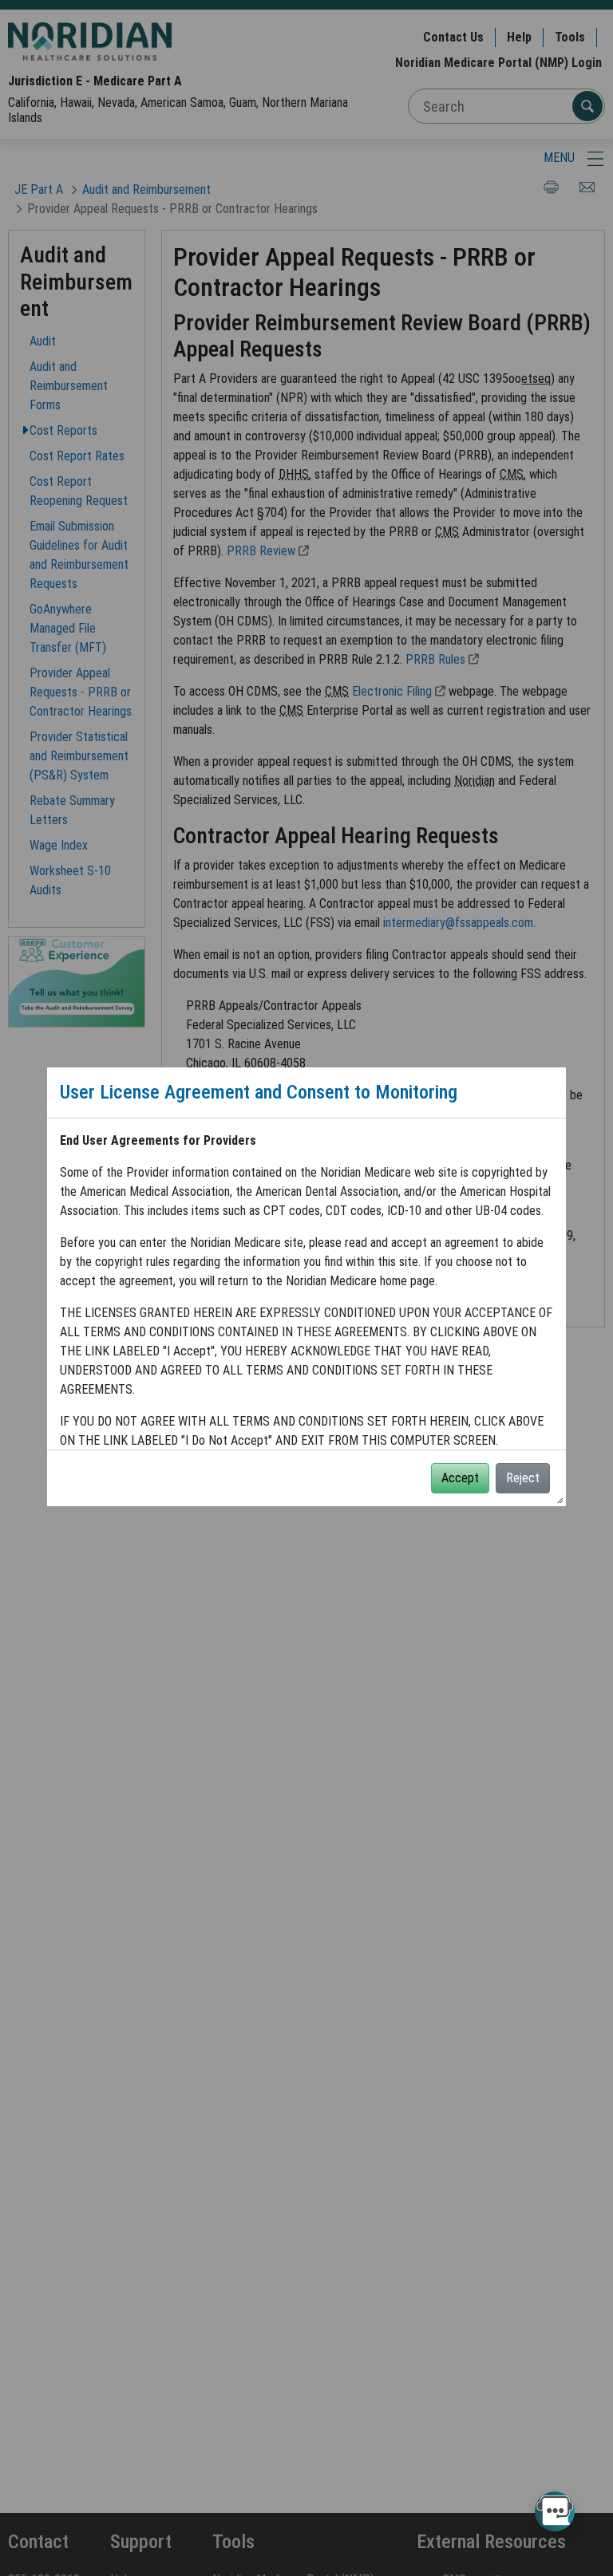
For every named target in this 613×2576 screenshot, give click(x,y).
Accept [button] (460, 1478)
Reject (523, 1478)
